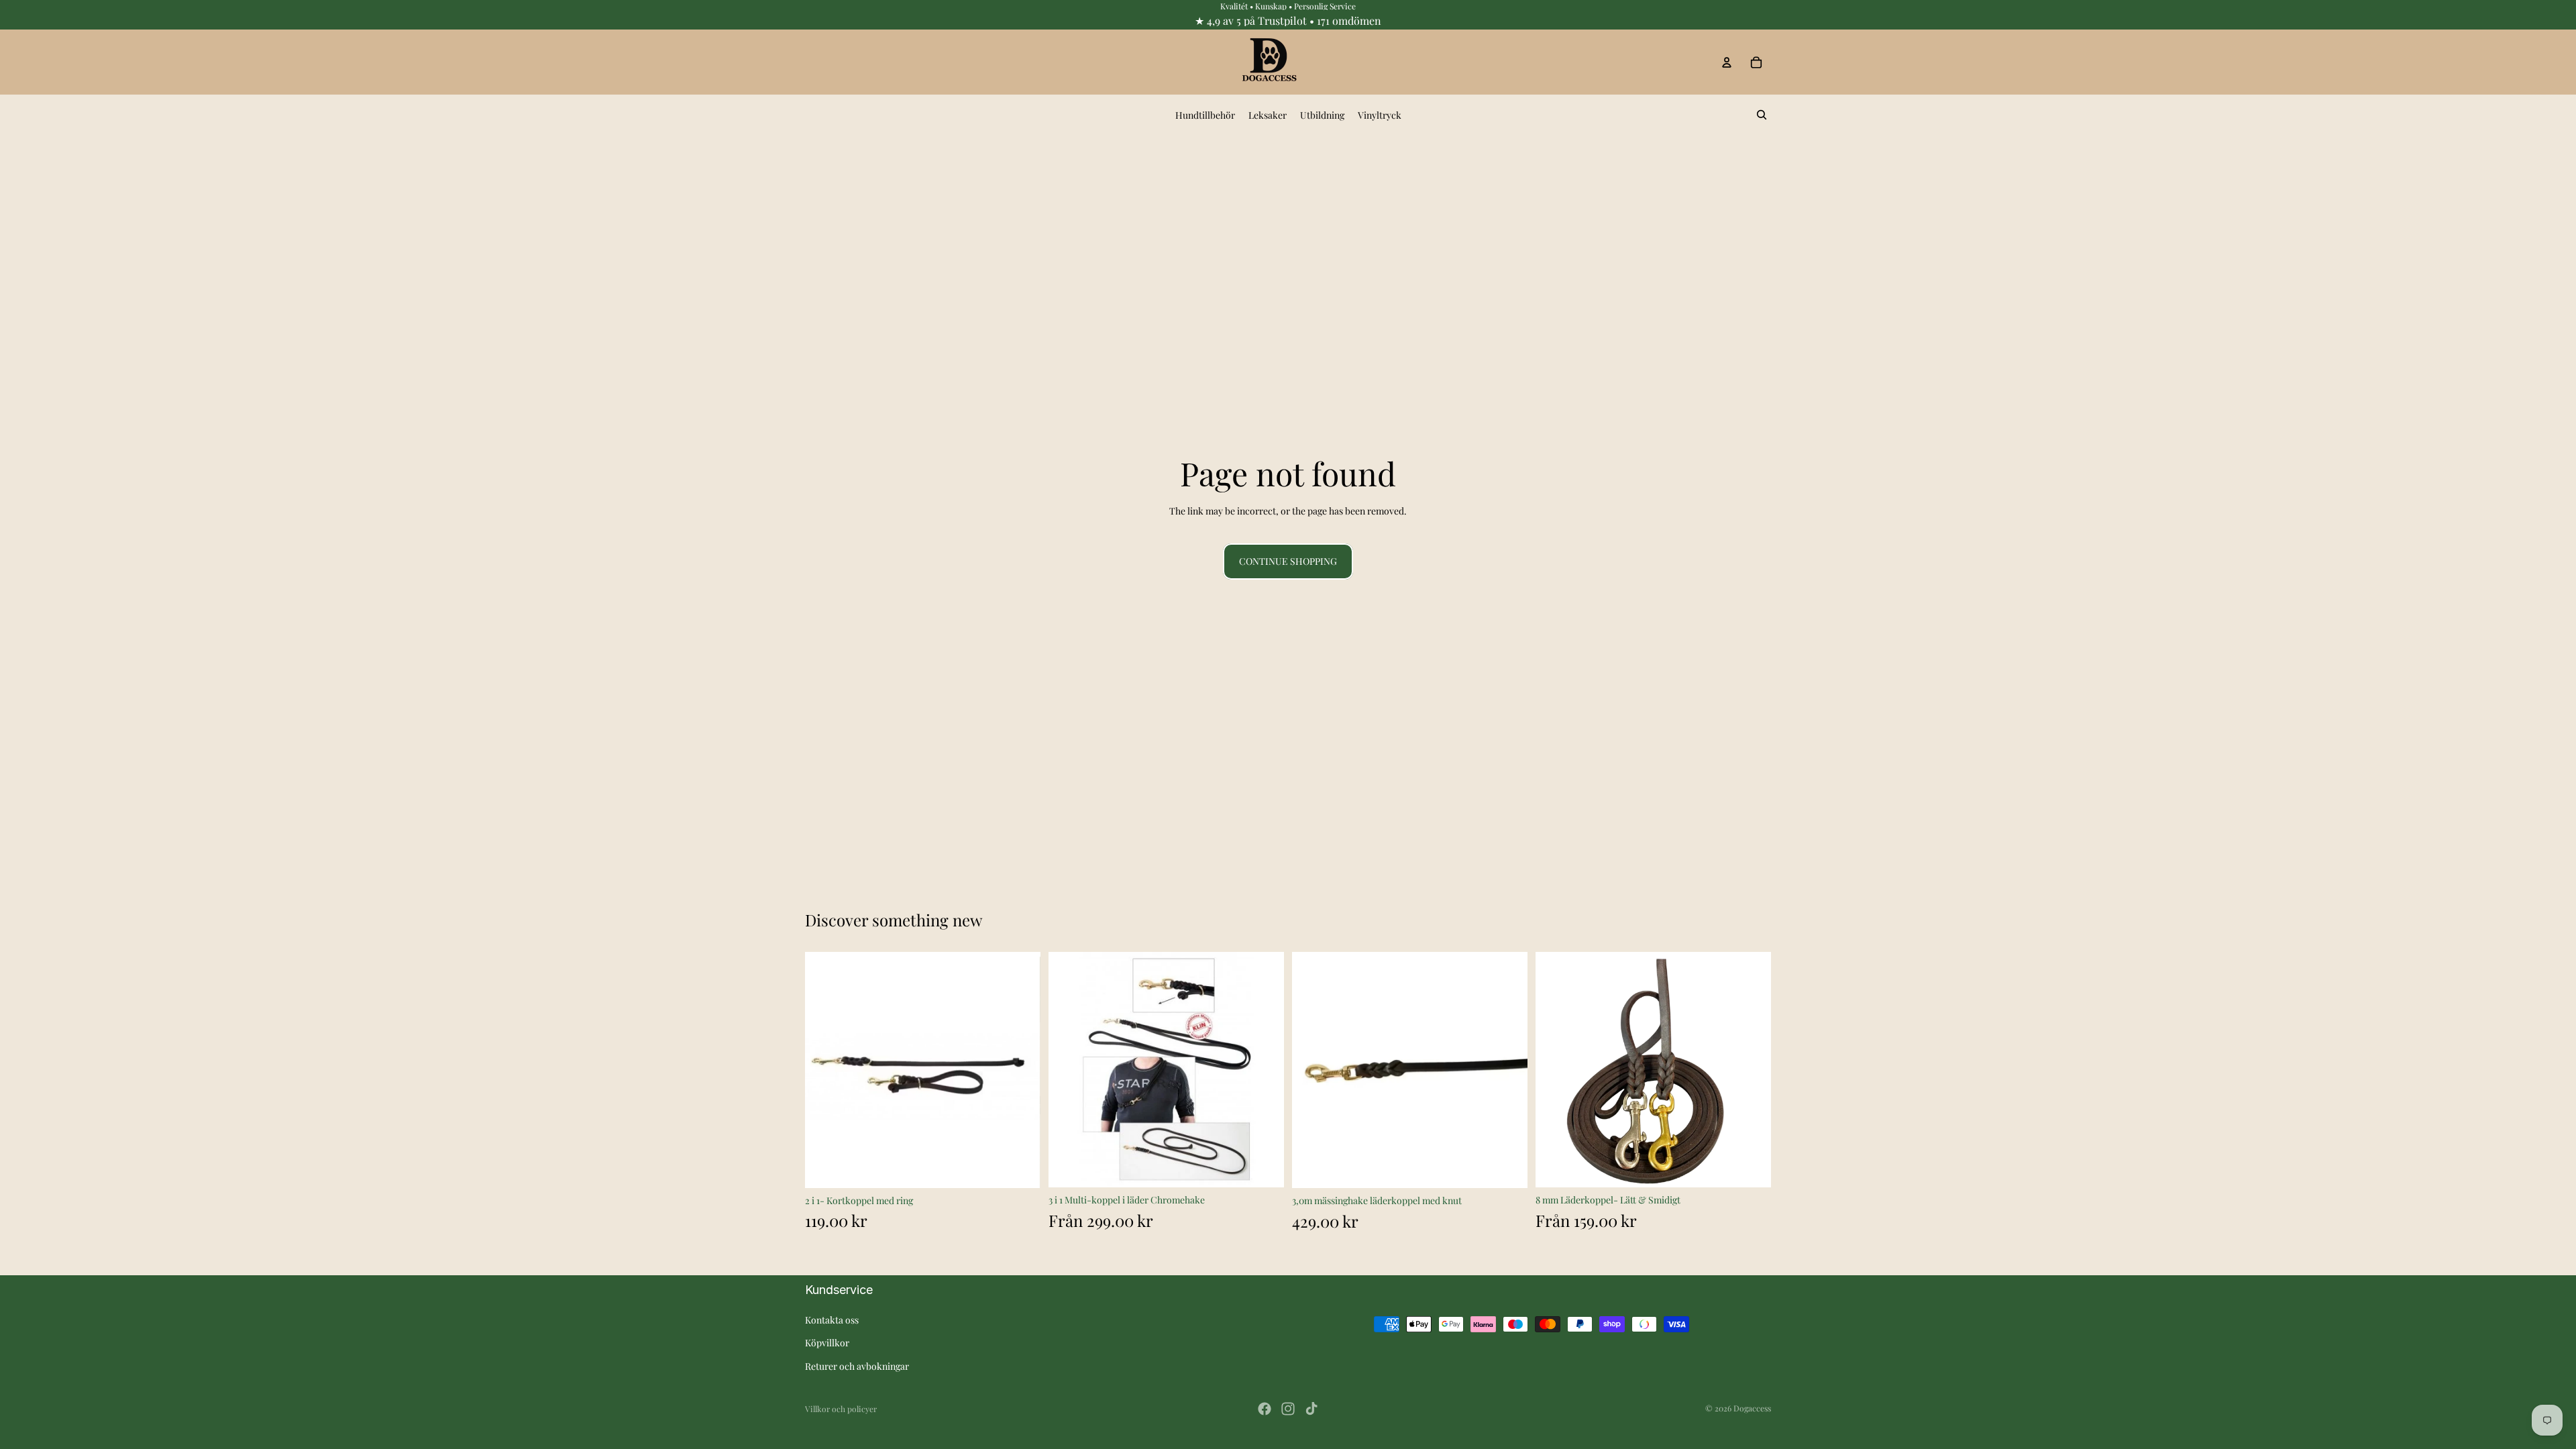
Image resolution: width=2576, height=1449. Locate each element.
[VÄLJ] (1263, 1167)
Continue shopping (1288, 561)
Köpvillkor (827, 1343)
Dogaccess (1752, 1408)
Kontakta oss (832, 1320)
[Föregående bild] (1556, 1070)
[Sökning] (1762, 115)
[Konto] (1727, 62)
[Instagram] (1288, 1409)
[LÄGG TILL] (1020, 1167)
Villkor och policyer (841, 1409)
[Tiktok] (1311, 1409)
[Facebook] (1265, 1409)
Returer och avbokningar (857, 1366)
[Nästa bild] (1751, 1070)
